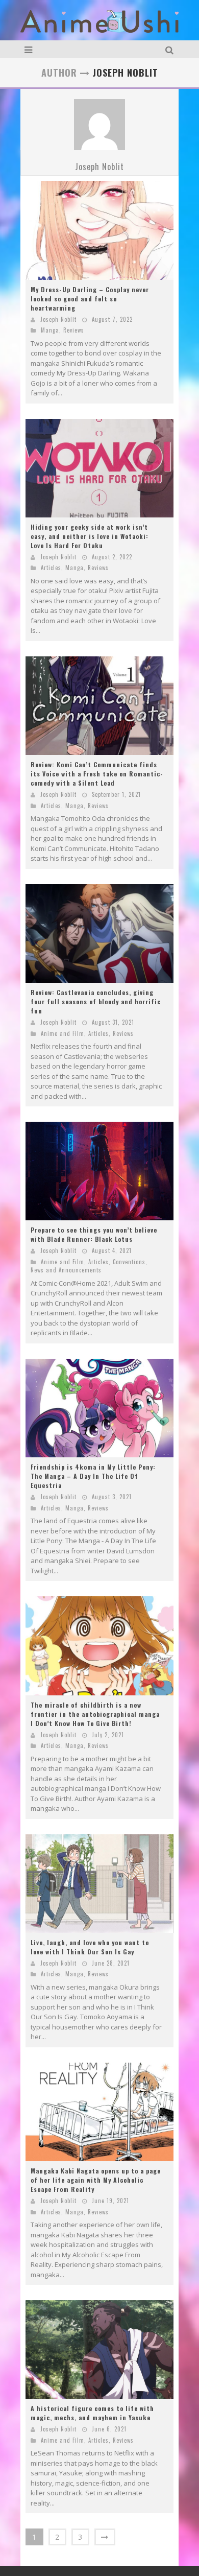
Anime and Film (63, 1033)
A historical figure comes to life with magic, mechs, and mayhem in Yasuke (92, 2413)
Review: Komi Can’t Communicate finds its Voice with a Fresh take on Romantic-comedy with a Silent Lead (97, 774)
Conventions (129, 1262)
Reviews (74, 330)
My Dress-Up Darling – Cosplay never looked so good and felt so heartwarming (90, 299)
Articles (51, 568)
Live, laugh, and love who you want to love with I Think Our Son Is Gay (90, 1947)
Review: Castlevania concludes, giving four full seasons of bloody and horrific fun (96, 1001)
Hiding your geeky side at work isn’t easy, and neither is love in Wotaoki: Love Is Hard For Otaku (90, 536)
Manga (50, 330)
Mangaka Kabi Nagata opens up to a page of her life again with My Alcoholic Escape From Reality (96, 2180)
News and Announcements (66, 1270)
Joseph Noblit (99, 167)
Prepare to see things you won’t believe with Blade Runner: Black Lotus (94, 1234)
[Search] (171, 49)
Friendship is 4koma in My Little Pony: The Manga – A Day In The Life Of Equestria (93, 1476)
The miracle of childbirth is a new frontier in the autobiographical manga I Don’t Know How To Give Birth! (95, 1714)
